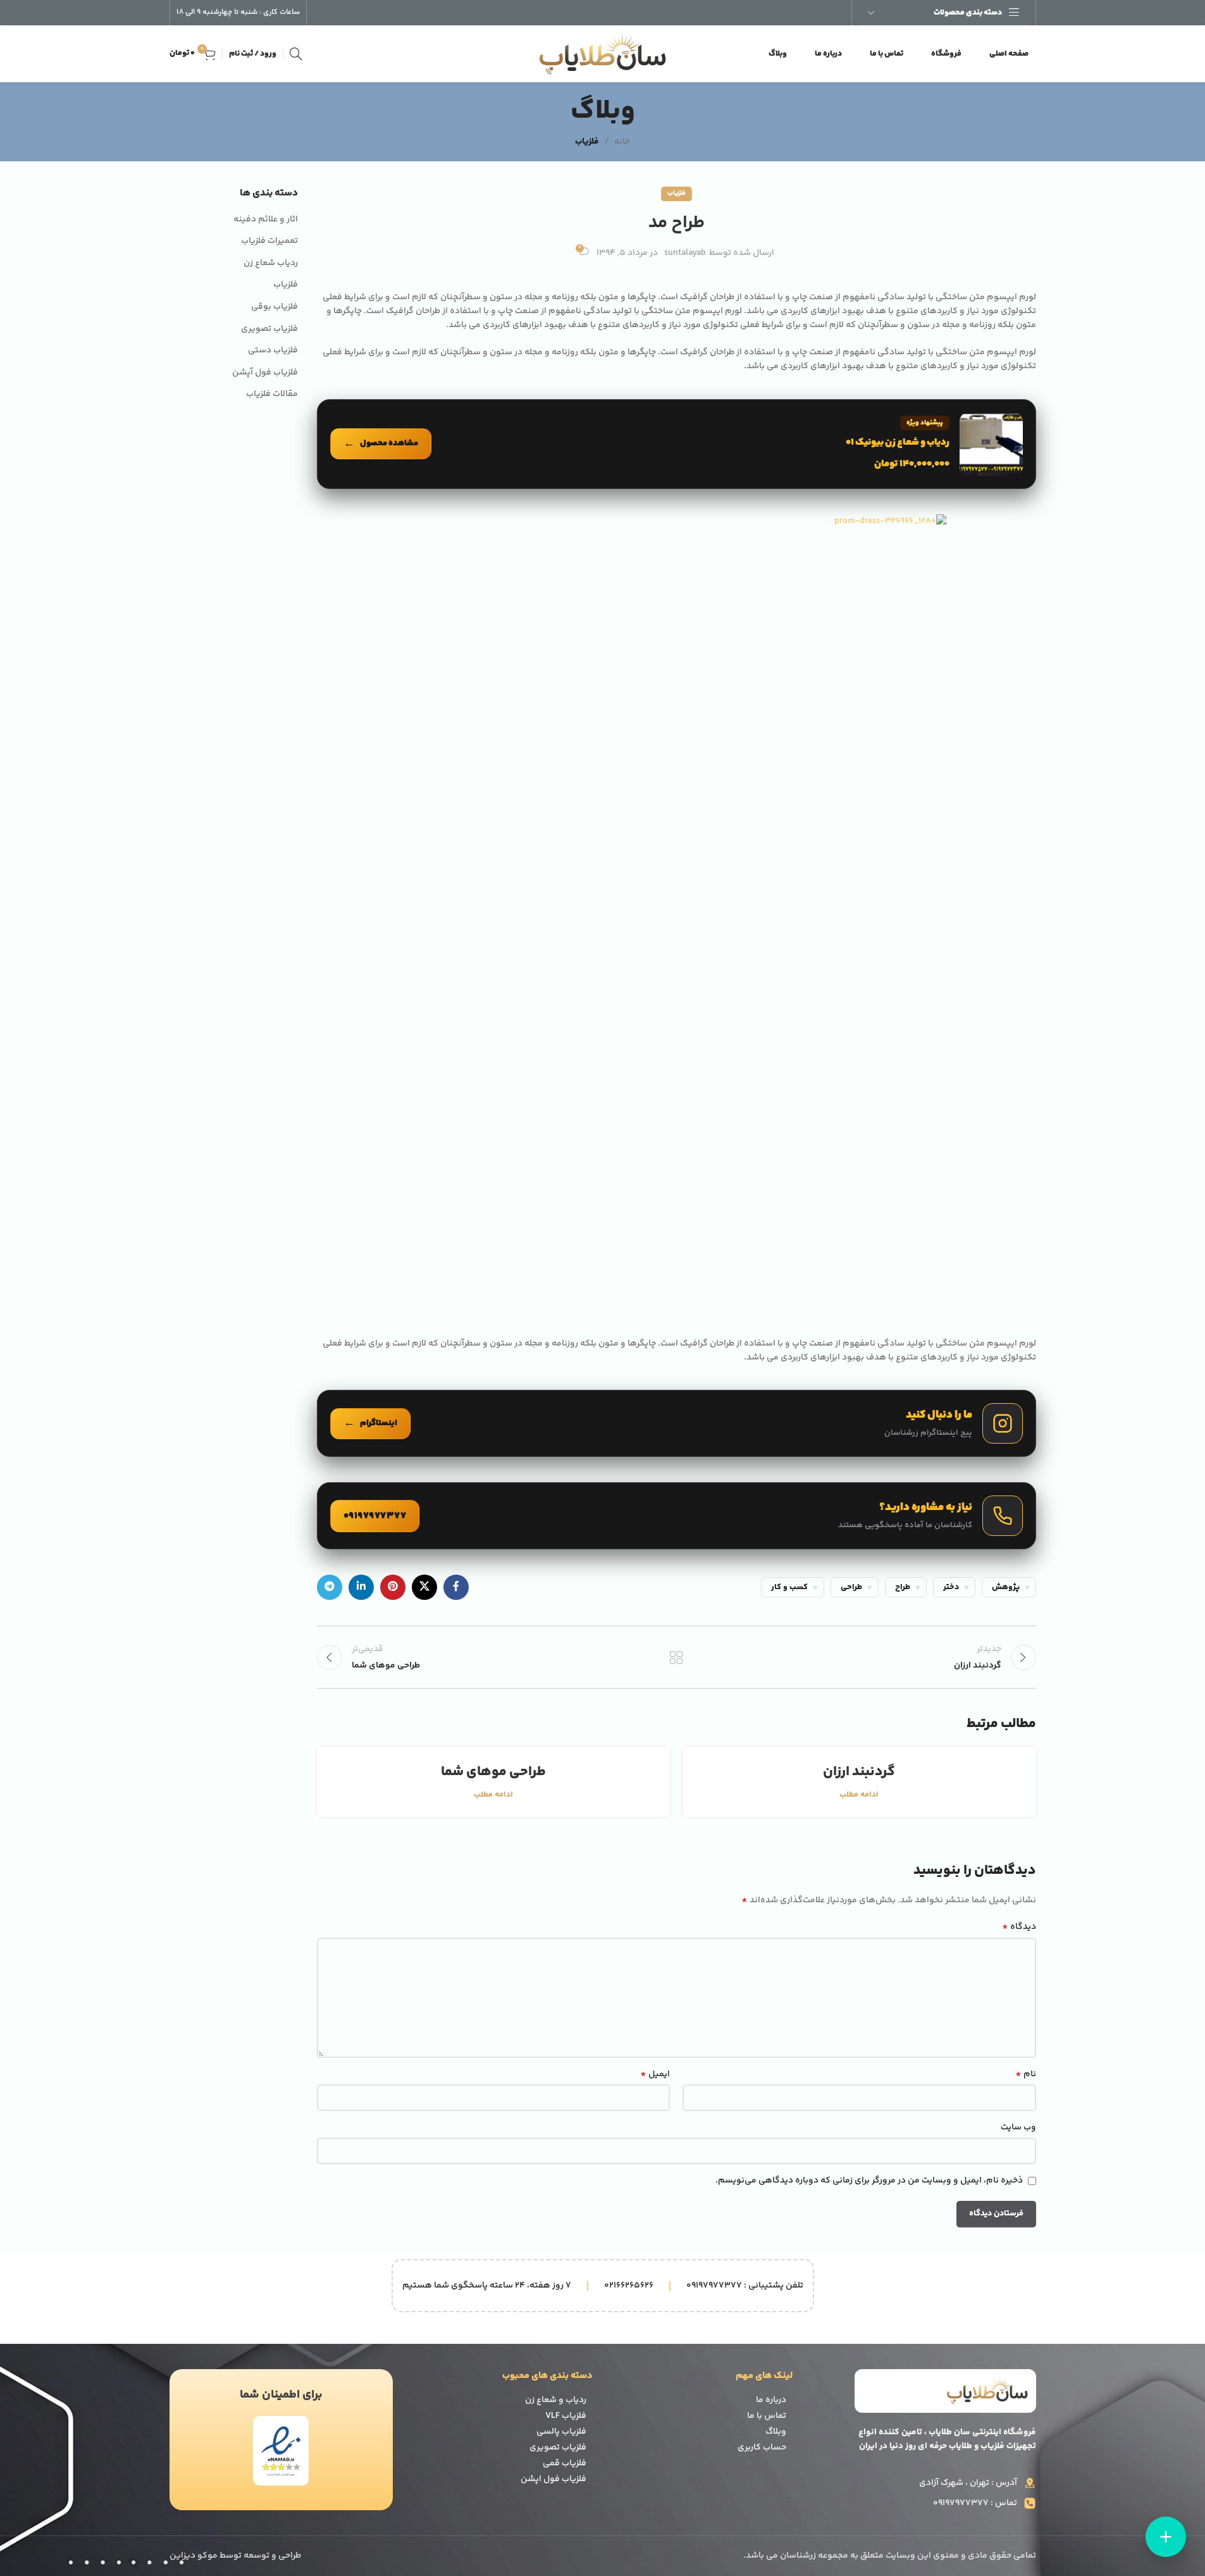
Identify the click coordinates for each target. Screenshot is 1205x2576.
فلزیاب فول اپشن (553, 2479)
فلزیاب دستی (273, 351)
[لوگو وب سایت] (603, 54)
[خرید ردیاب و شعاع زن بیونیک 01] (677, 444)
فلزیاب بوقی (275, 307)
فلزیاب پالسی (561, 2432)
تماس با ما (767, 2416)
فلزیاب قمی (565, 2463)
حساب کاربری (762, 2448)
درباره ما (771, 2400)
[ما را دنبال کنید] (677, 1423)
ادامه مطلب (859, 1795)
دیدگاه (1019, 1927)
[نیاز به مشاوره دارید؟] (677, 1516)
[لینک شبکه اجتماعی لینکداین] (361, 1587)
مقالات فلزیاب (272, 395)
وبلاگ (776, 2432)
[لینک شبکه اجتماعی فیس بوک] (456, 1587)
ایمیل (655, 2074)
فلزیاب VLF (566, 2416)
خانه (622, 142)
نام (1025, 2074)
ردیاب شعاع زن (271, 264)
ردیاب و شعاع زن (556, 2400)
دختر (951, 1587)
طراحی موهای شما (493, 1772)
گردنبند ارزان (859, 1772)
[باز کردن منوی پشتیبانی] (1166, 2537)
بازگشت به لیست (677, 1657)
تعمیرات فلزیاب (269, 242)
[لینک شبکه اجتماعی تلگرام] (330, 1587)
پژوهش (1006, 1587)
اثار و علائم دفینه (266, 220)
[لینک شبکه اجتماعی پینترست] (393, 1587)
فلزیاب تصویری (269, 330)
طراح (903, 1587)
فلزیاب (587, 142)
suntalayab (685, 253)
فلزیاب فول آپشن (265, 373)
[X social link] (424, 1587)
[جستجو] (296, 54)
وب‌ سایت (1018, 2127)
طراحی (851, 1587)
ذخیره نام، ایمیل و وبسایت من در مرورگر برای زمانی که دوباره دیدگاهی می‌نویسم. (869, 2181)
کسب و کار (789, 1587)
